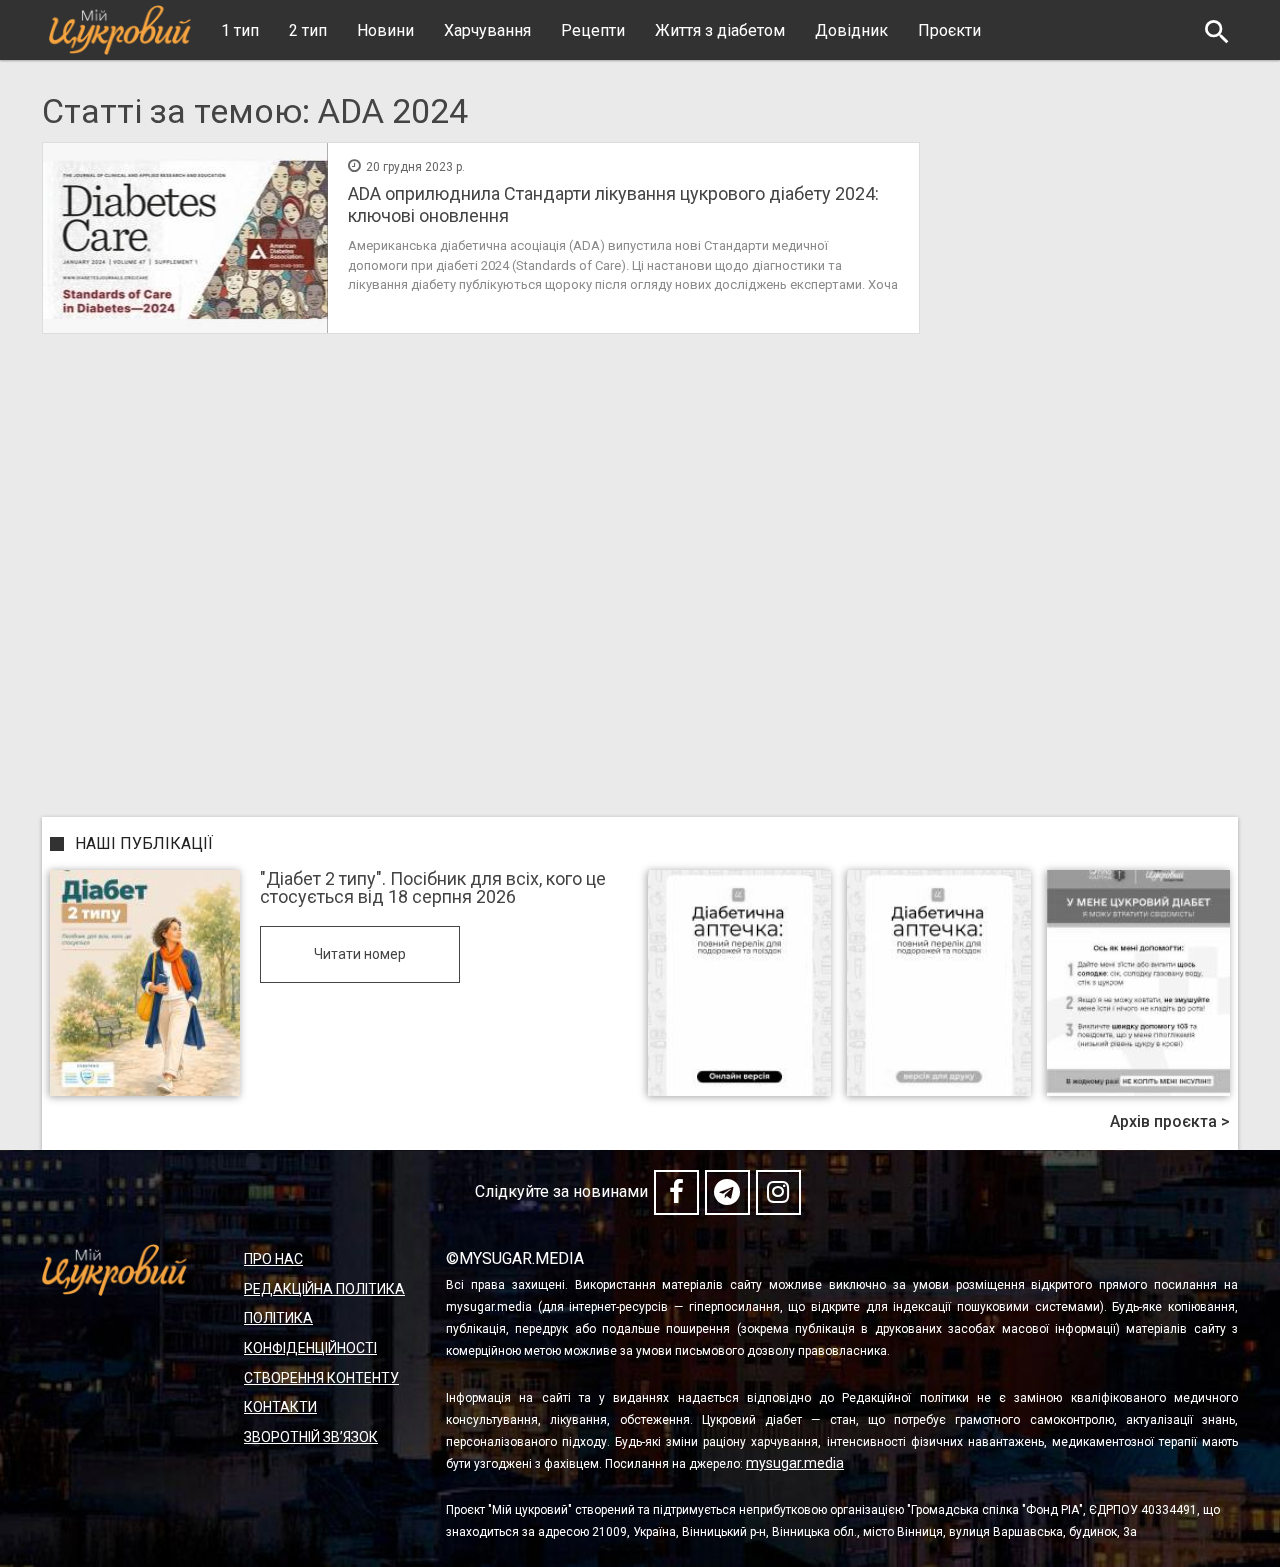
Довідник (851, 30)
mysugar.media (795, 1463)
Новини (385, 30)
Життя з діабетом (720, 30)
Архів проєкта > (1170, 1122)
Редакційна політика (324, 1289)
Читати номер (360, 954)
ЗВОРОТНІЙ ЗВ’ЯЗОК (311, 1437)
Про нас (273, 1259)
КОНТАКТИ (280, 1407)
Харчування (487, 30)
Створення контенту (321, 1378)
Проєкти (949, 30)
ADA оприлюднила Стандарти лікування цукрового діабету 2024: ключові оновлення (613, 204)
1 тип (240, 30)
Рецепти (593, 30)
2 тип (308, 30)
